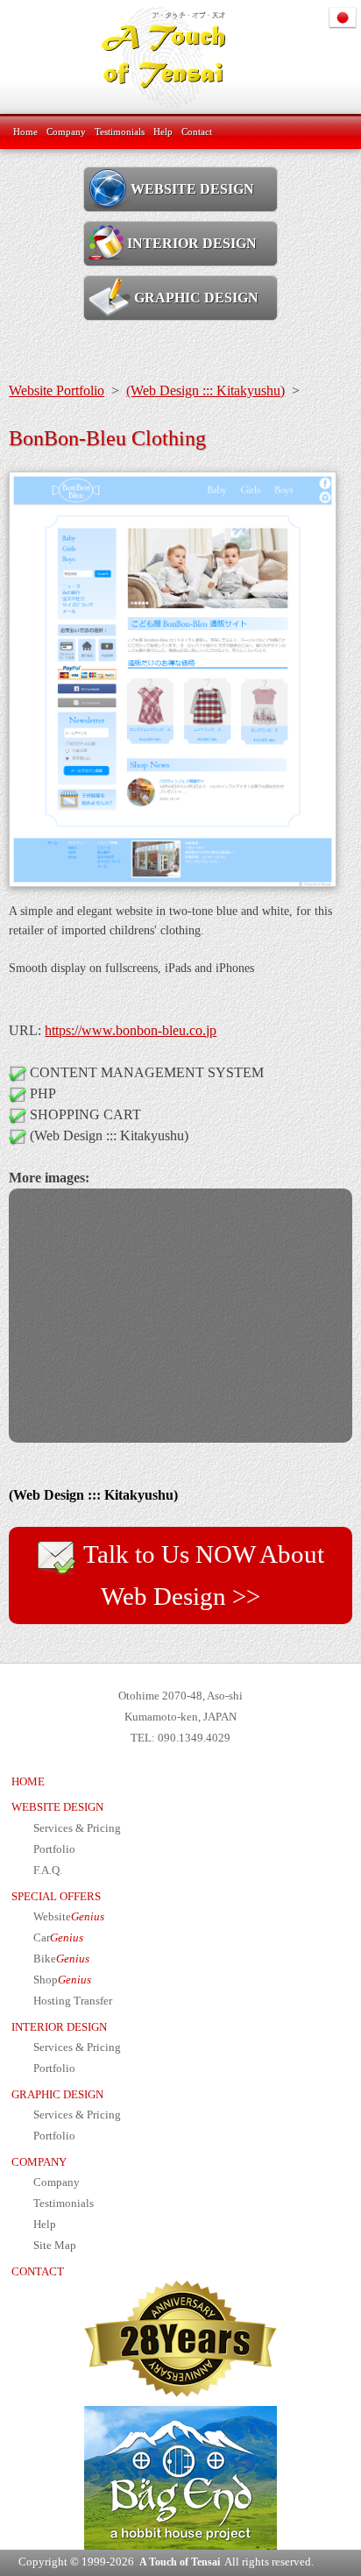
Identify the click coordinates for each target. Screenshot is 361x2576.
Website (69, 1917)
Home (25, 131)
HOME (28, 1782)
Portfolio (54, 1849)
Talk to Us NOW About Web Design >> (201, 1575)
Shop (62, 1980)
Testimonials (120, 131)
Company (66, 131)
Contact (197, 131)
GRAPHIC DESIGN (195, 298)
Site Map (55, 2246)
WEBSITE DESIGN (192, 189)
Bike (61, 1959)
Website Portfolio (57, 390)
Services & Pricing (77, 1828)
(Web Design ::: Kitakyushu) (205, 390)
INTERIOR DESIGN (192, 243)
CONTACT (38, 2272)
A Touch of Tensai (180, 2562)
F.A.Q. (48, 1870)
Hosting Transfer (73, 2001)
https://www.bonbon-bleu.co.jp (131, 1030)
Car (58, 1938)
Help (163, 131)
